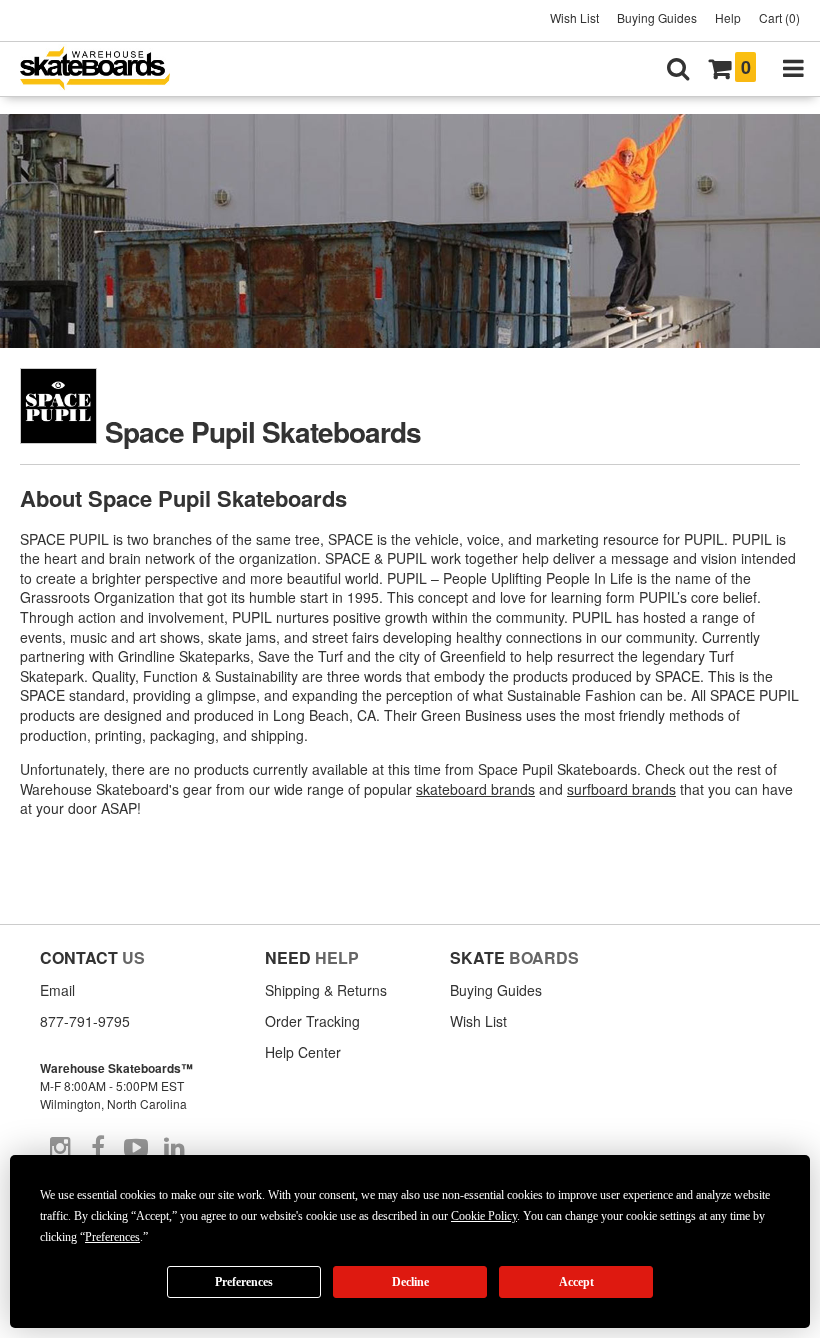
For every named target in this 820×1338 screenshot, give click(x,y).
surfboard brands (621, 789)
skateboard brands (475, 789)
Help (728, 17)
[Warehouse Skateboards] (105, 69)
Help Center (303, 1052)
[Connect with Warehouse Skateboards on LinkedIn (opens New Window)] (174, 1148)
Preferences (244, 1282)
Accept (576, 1282)
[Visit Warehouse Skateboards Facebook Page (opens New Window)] (98, 1148)
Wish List (574, 17)
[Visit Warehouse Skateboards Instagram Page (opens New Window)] (60, 1148)
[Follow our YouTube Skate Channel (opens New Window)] (136, 1148)
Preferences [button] (112, 1237)
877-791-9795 (85, 1021)
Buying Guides (657, 17)
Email (57, 990)
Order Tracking (312, 1021)
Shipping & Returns (326, 990)
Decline (410, 1282)
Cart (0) (779, 17)
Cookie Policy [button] (484, 1216)
